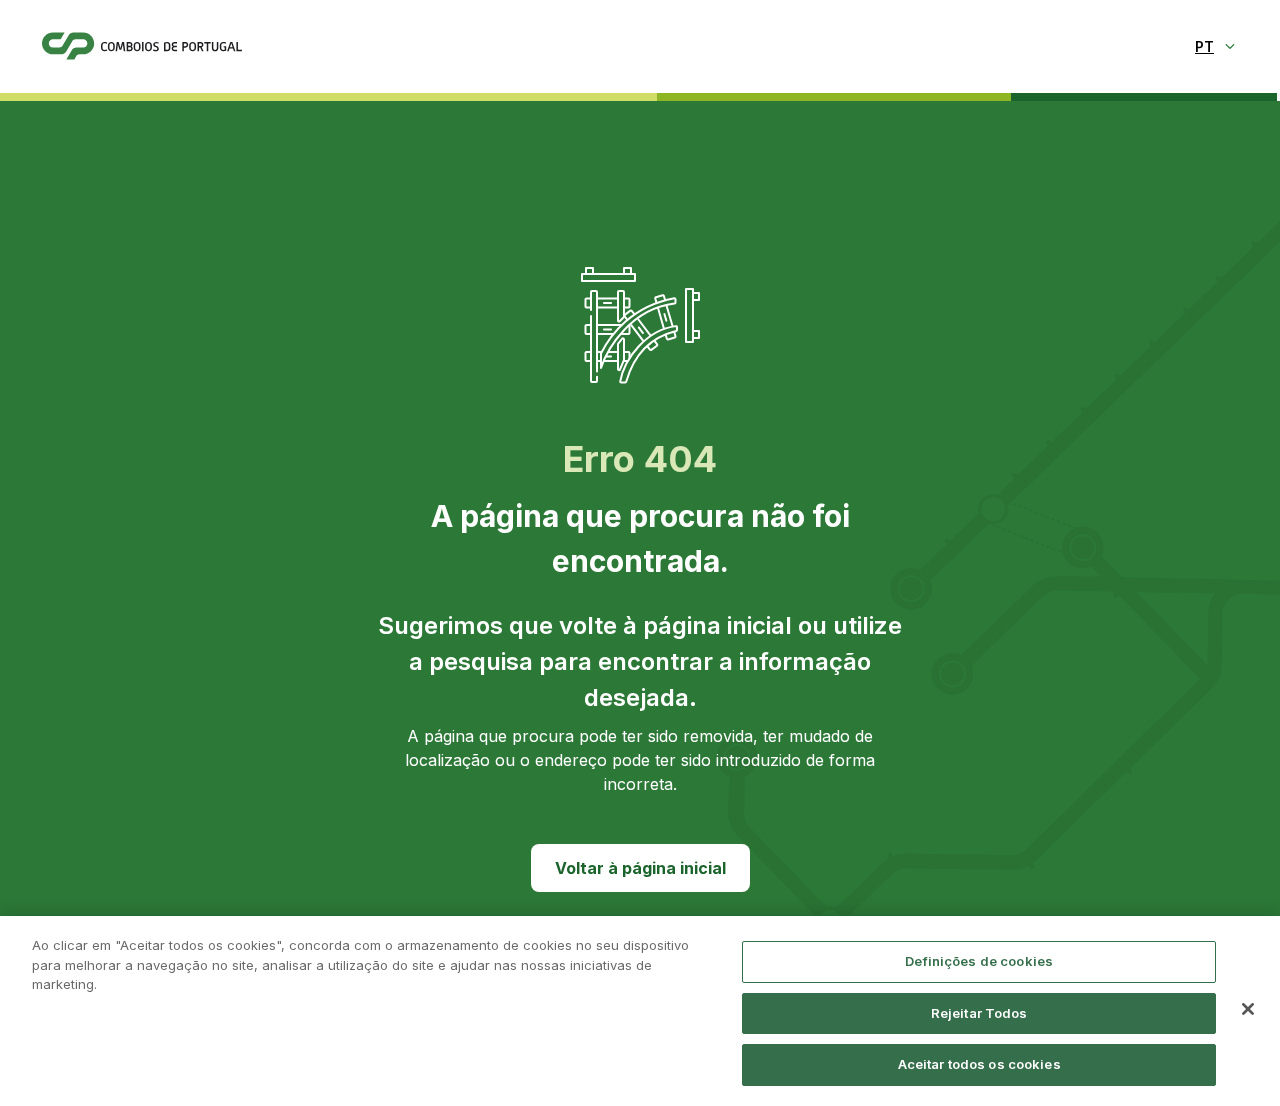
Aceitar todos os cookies (979, 1064)
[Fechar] (1248, 1009)
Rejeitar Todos (979, 1013)
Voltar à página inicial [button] (640, 868)
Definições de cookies (979, 961)
